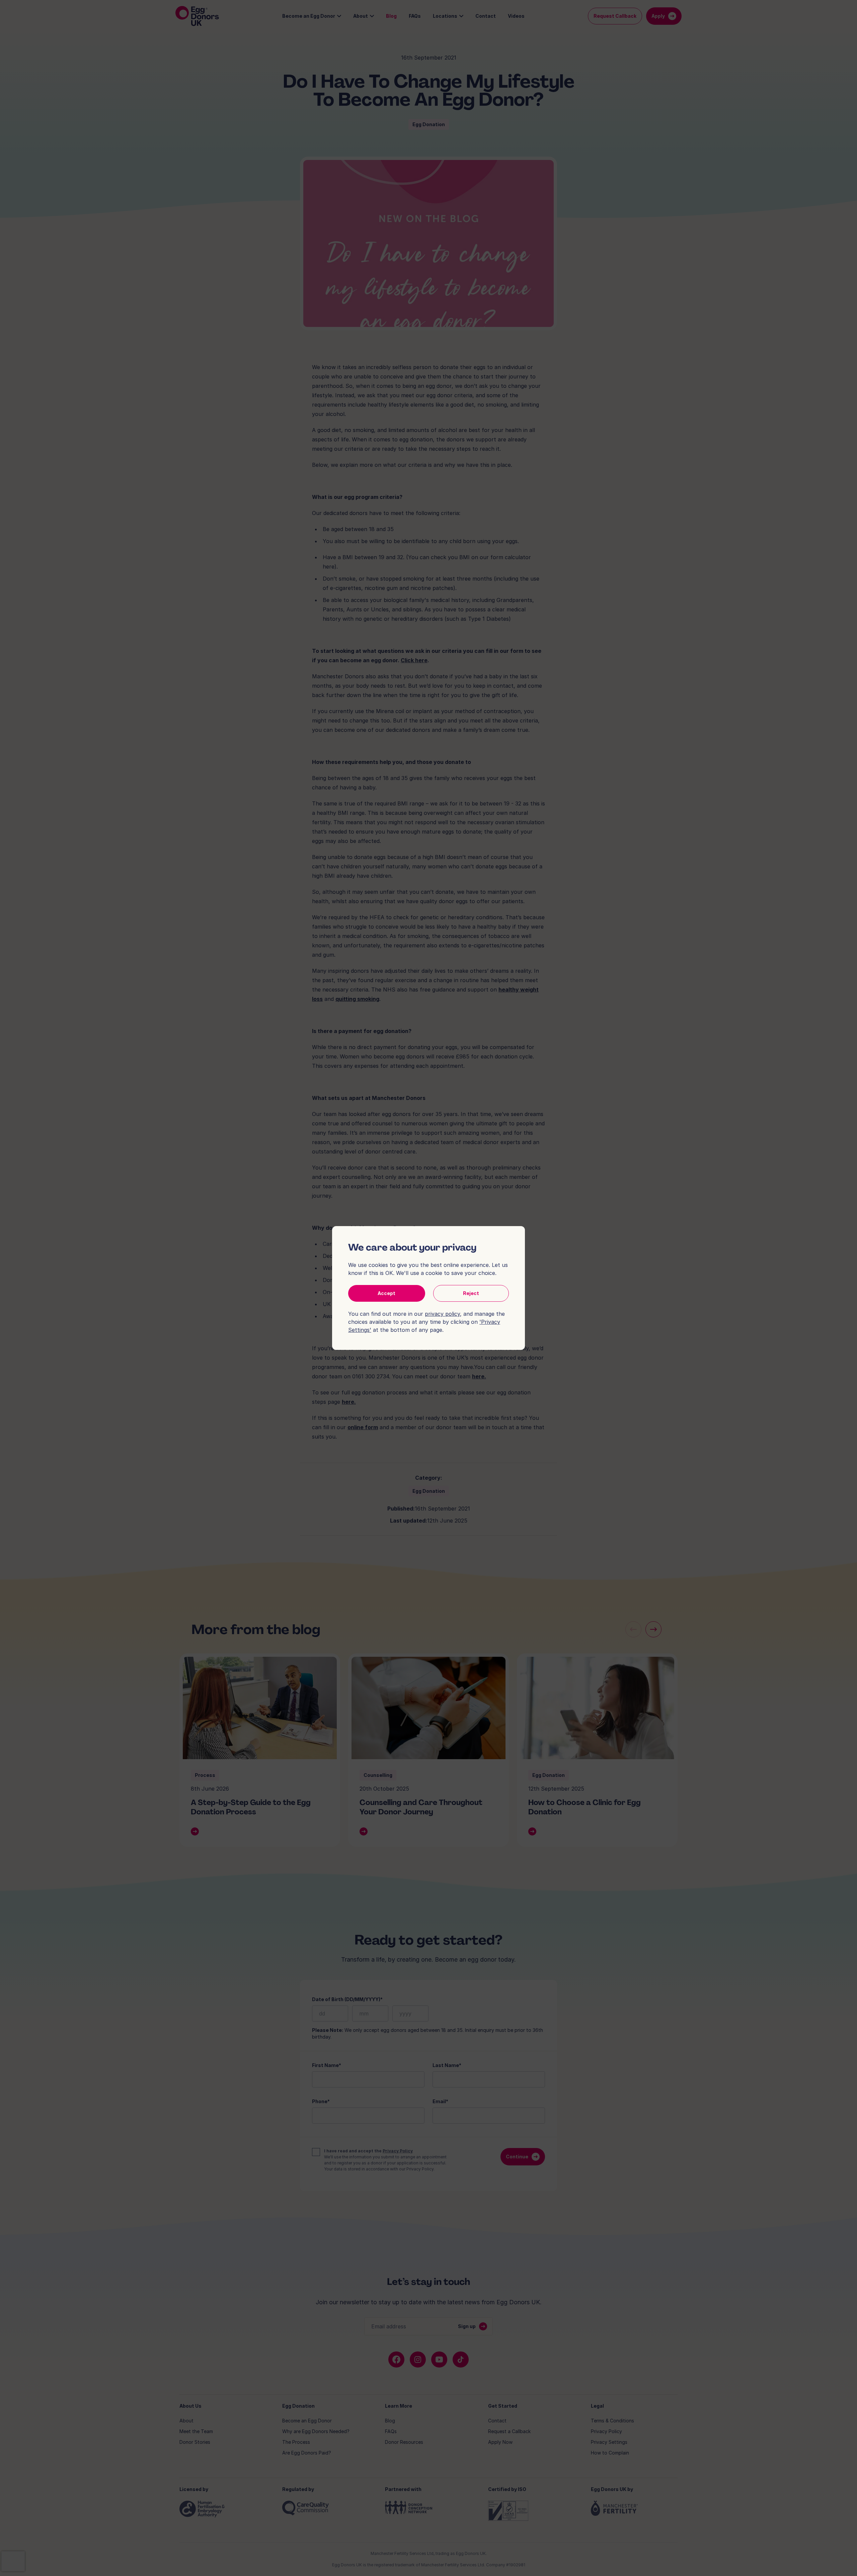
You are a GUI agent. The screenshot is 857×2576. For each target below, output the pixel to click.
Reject (471, 1293)
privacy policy (442, 1314)
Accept (386, 1293)
